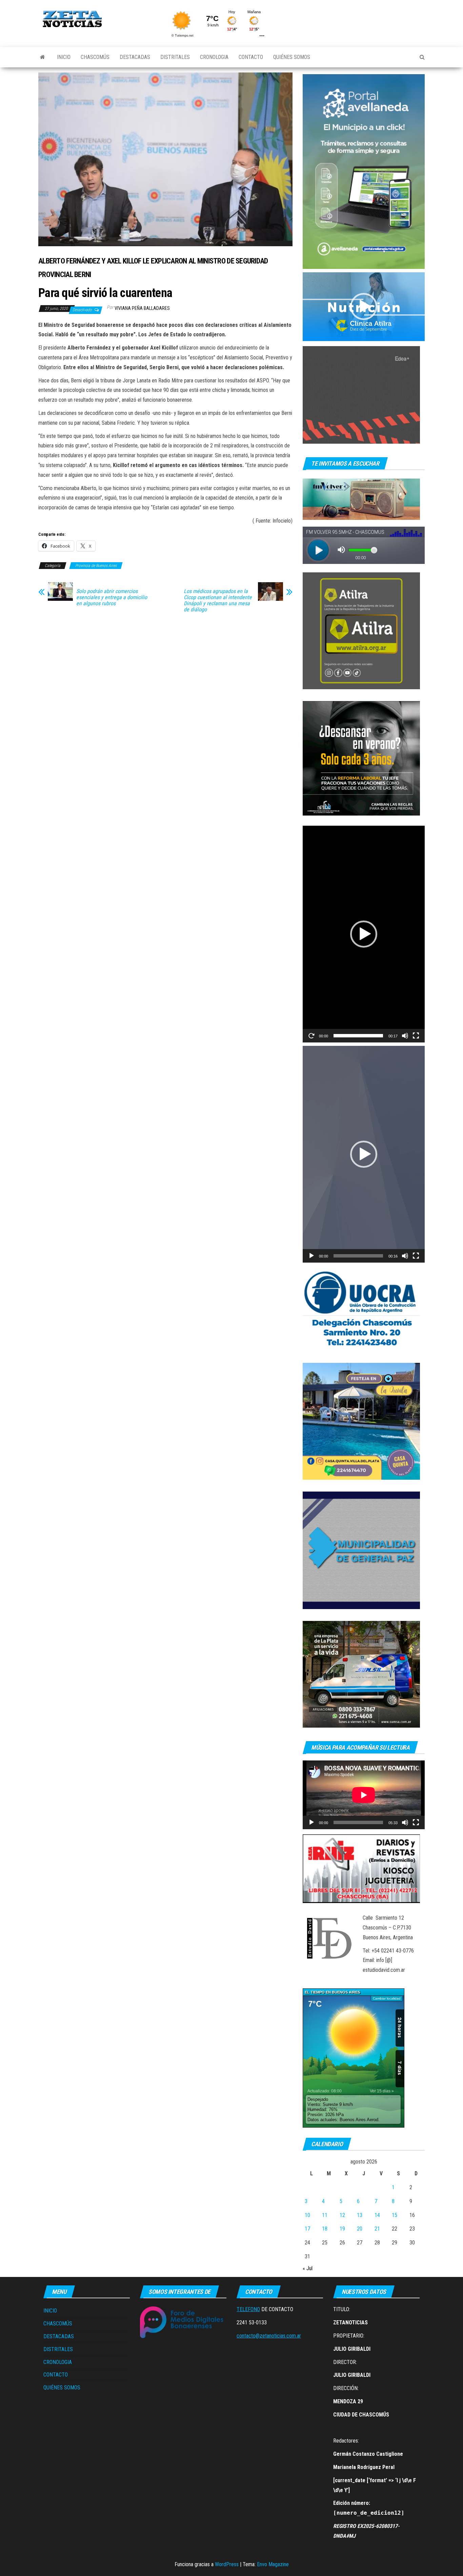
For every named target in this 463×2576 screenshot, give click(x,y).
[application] (364, 307)
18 (325, 2229)
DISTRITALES (175, 57)
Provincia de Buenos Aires (96, 566)
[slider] (358, 1036)
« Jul (308, 2268)
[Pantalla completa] (416, 1036)
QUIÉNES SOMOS (292, 57)
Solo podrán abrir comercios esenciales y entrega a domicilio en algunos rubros (112, 597)
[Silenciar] (405, 1036)
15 (395, 2215)
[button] (364, 307)
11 (325, 2215)
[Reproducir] (311, 1036)
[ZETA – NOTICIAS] (43, 57)
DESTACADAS (135, 57)
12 (342, 2215)
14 (377, 2215)
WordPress (227, 2564)
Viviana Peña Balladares (142, 308)
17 (307, 2229)
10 (307, 2215)
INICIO (64, 57)
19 (342, 2229)
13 (360, 2215)
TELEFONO (248, 2309)
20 (360, 2229)
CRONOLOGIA (214, 57)
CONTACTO (251, 57)
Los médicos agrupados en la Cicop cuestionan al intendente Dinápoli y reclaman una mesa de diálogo (218, 600)
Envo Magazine (273, 2564)
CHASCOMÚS (95, 57)
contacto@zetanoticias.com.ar (269, 2336)
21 (377, 2229)
